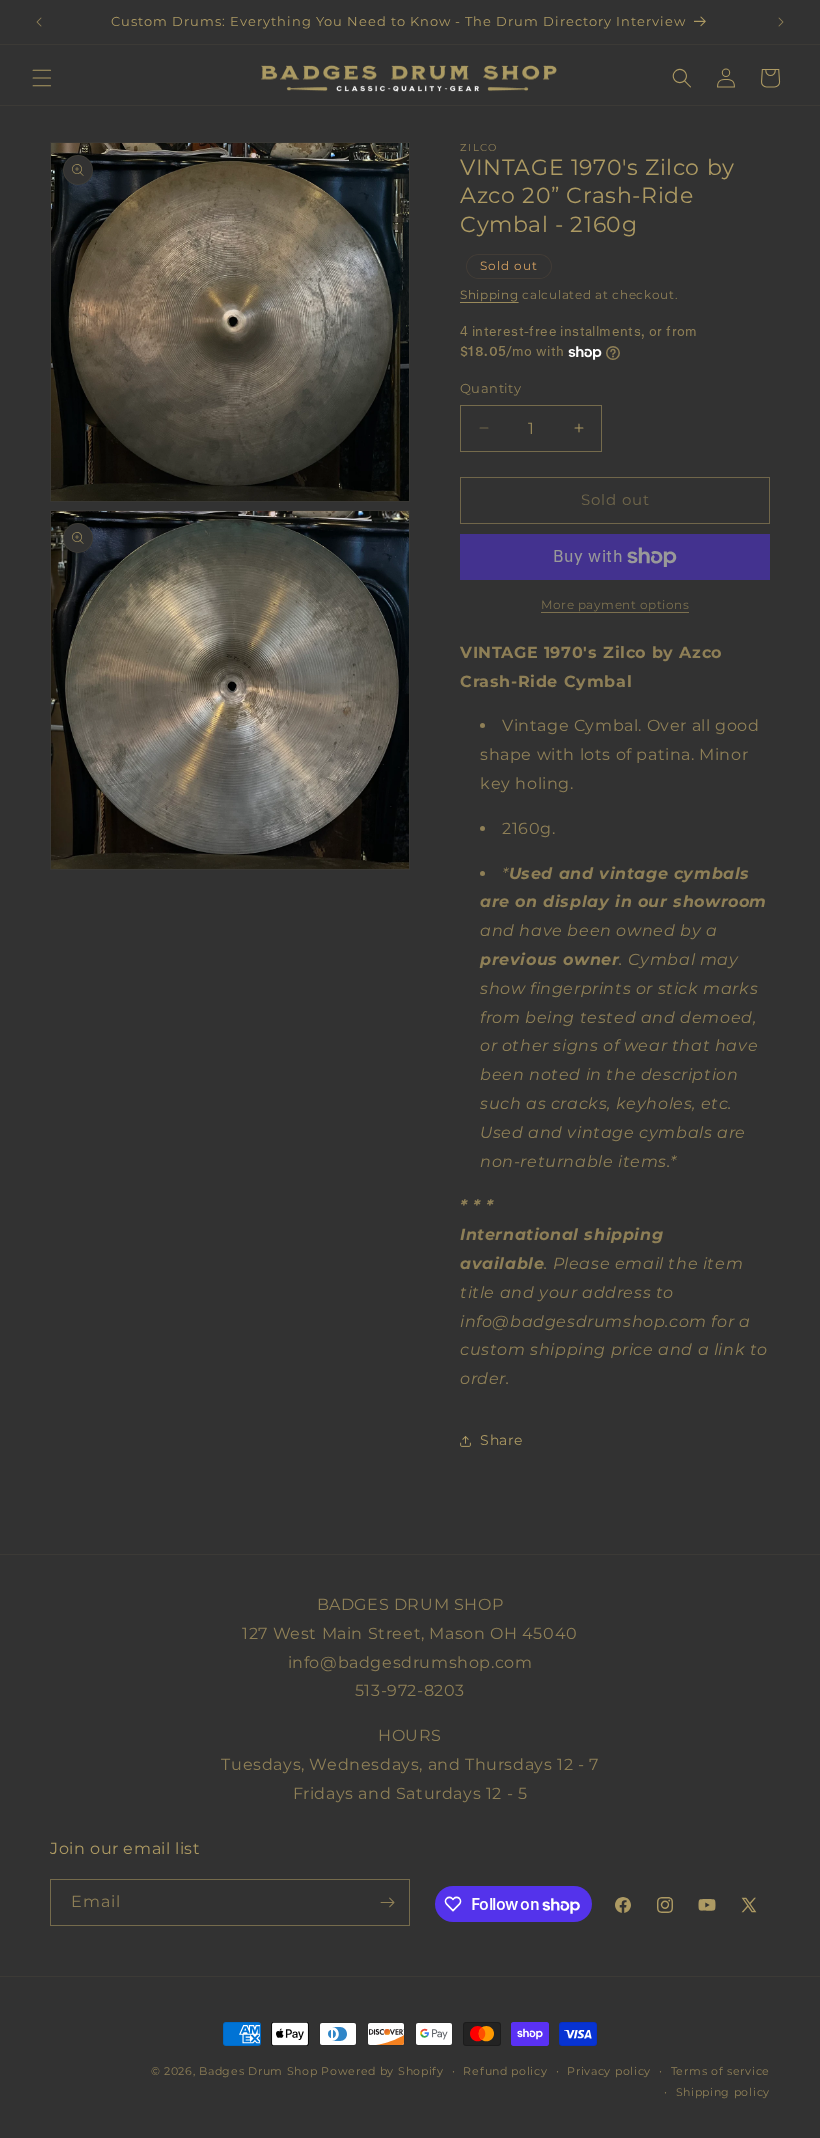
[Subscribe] (387, 1902)
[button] (42, 78)
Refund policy (505, 2071)
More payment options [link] (615, 604)
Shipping (489, 294)
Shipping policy (723, 2092)
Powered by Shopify (382, 2071)
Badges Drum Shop (258, 2071)
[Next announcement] (781, 22)
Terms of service (720, 2071)
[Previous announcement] (39, 22)
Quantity (490, 388)
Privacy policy (609, 2071)
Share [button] (501, 1440)
